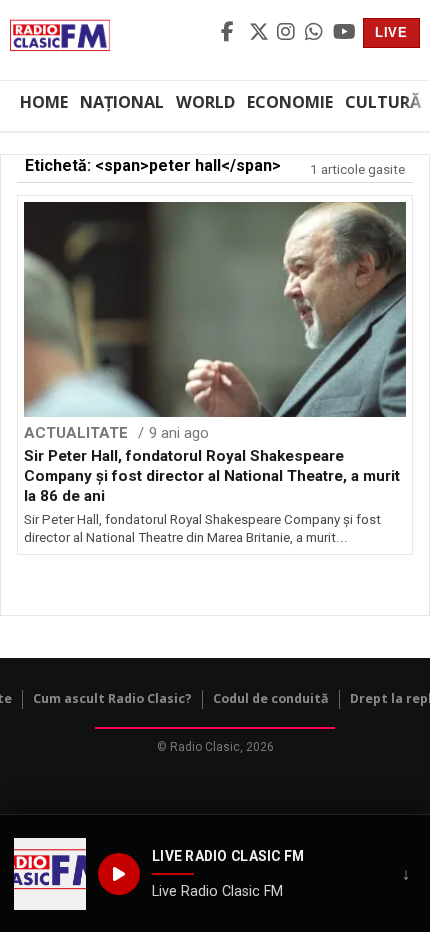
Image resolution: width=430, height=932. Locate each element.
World (205, 102)
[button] (50, 874)
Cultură (383, 102)
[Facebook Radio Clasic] (232, 33)
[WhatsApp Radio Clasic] (316, 33)
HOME (44, 102)
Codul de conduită (271, 698)
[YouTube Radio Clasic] (344, 33)
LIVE (391, 32)
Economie (290, 102)
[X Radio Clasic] (260, 33)
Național (122, 102)
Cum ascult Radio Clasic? (112, 698)
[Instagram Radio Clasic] (288, 33)
